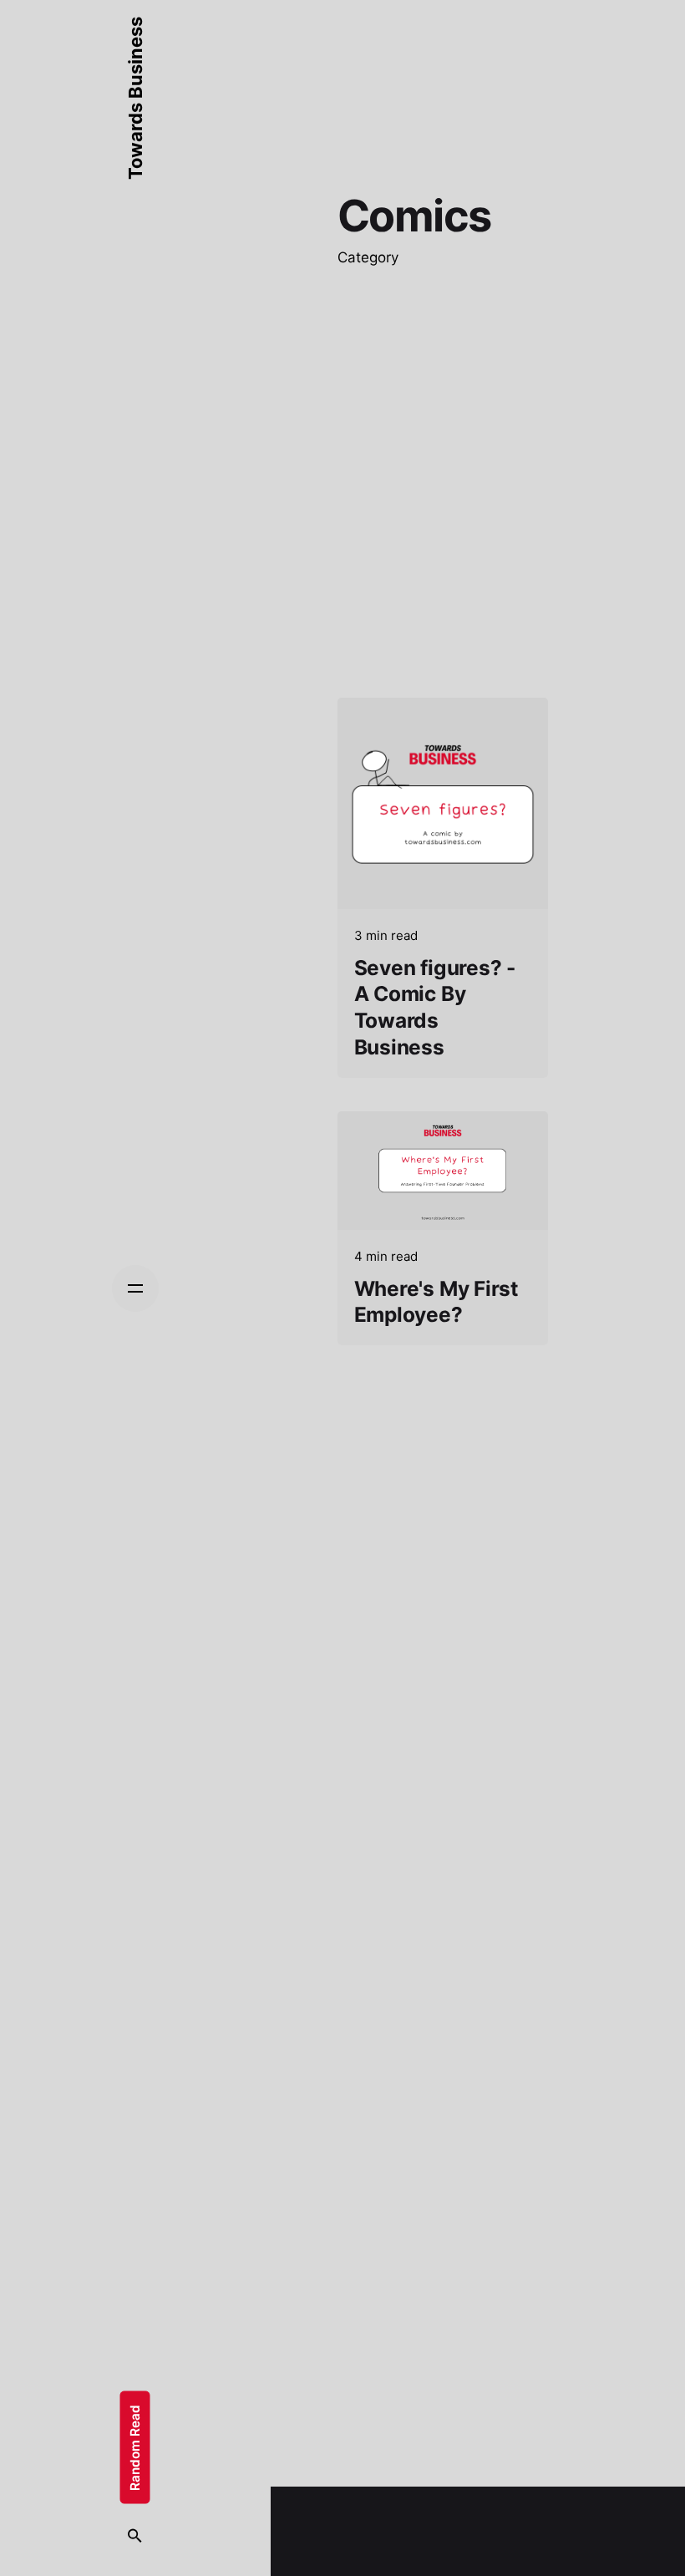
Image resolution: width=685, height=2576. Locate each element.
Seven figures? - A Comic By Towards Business (435, 1007)
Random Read (135, 2448)
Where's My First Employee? (436, 1302)
